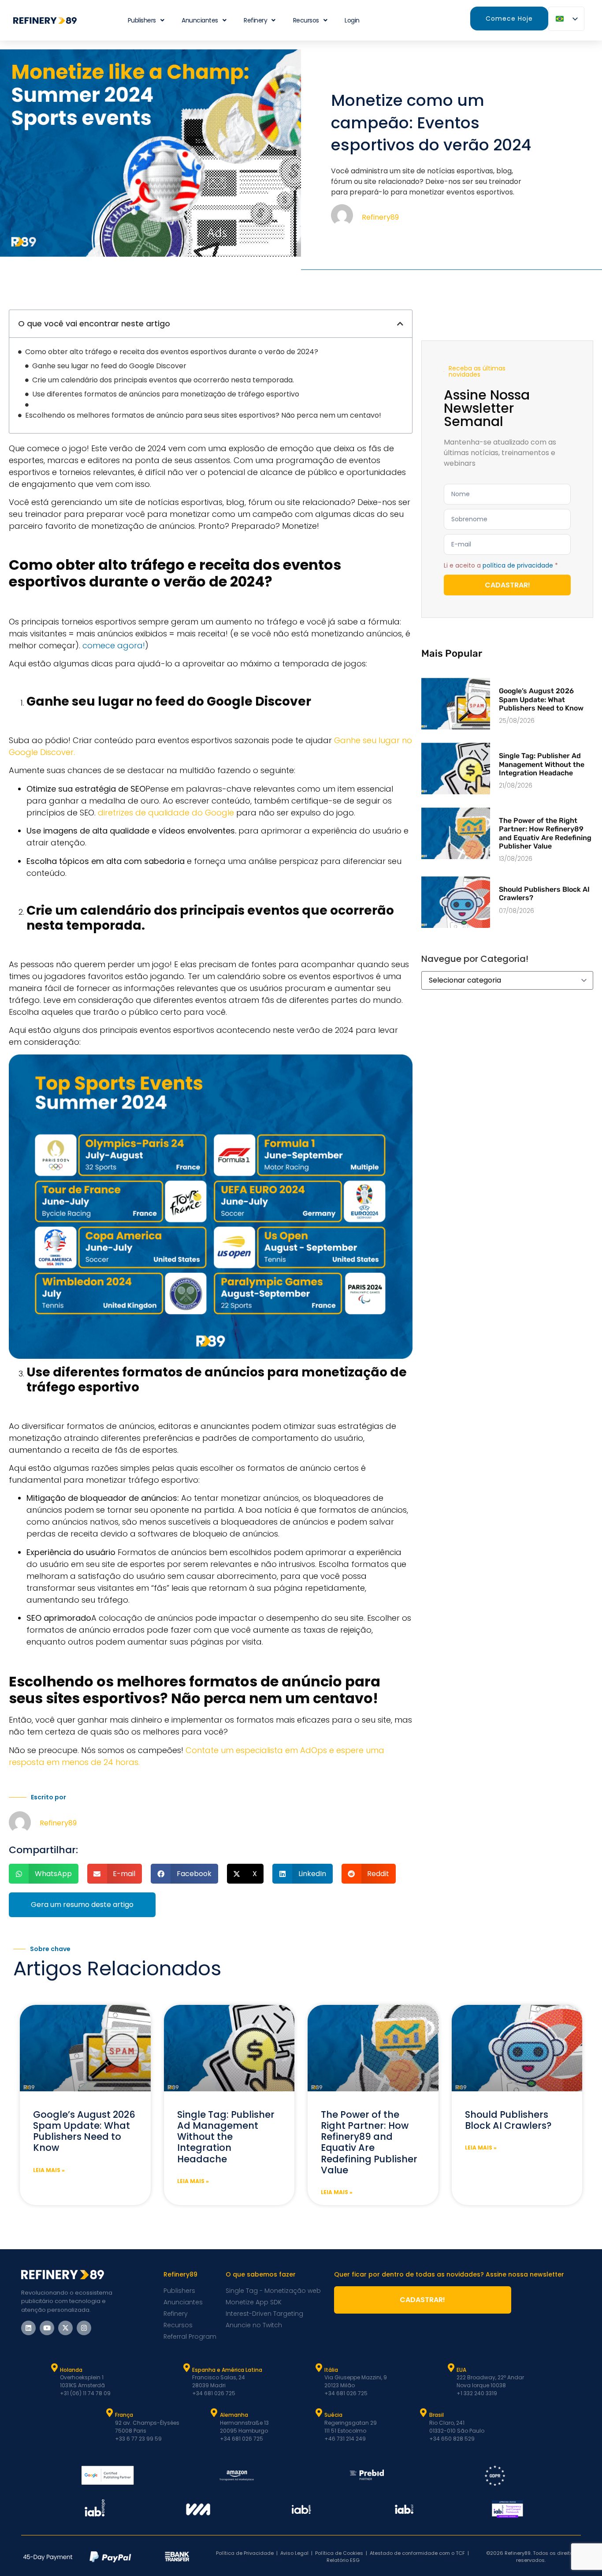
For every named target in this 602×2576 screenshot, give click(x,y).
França (124, 2415)
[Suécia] (319, 2413)
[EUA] (451, 2368)
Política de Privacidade (245, 2553)
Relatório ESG (343, 2560)
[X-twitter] (65, 2328)
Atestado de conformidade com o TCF (417, 2553)
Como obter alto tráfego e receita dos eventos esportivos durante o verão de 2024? (172, 352)
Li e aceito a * (501, 565)
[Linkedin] (28, 2328)
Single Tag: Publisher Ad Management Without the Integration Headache (542, 764)
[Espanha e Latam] (186, 2368)
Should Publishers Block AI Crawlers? (508, 2120)
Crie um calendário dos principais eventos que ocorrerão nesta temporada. (163, 380)
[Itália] (319, 2368)
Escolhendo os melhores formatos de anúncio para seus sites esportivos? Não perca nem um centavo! (203, 415)
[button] (400, 324)
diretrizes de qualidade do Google (166, 813)
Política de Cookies (339, 2553)
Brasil (437, 2415)
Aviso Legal (294, 2553)
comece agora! (114, 645)
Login (352, 20)
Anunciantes (200, 20)
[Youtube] (47, 2328)
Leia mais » (49, 2170)
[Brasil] (424, 2413)
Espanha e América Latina (227, 2370)
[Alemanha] (214, 2413)
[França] (109, 2413)
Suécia (333, 2415)
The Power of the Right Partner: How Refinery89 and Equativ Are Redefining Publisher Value (545, 833)
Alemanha (234, 2415)
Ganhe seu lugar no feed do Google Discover (109, 366)
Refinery (255, 20)
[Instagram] (84, 2328)
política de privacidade (518, 565)
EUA (461, 2370)
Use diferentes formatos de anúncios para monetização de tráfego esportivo (166, 394)
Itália (331, 2370)
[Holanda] (54, 2368)
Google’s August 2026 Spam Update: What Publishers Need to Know (541, 699)
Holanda (71, 2370)
